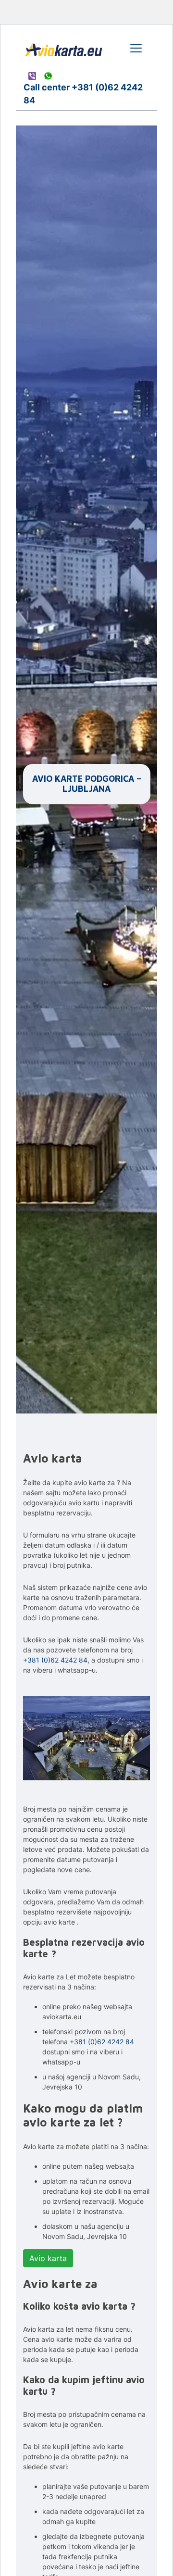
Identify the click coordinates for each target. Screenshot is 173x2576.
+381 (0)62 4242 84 (55, 1660)
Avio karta (48, 2258)
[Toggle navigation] (136, 48)
